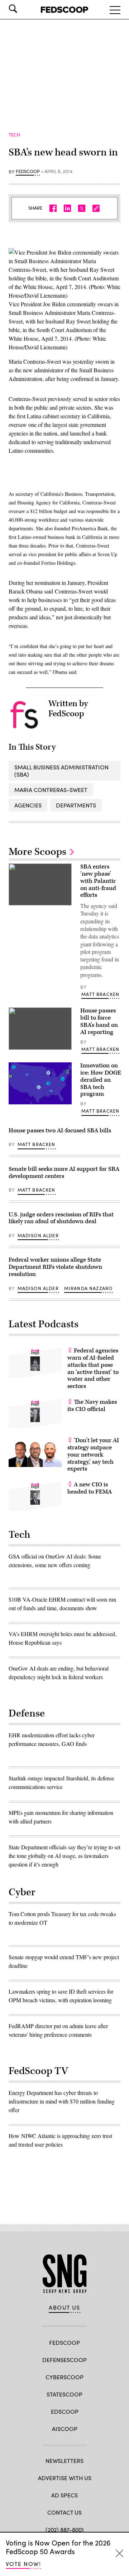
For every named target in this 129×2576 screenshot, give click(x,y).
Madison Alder (38, 1235)
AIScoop (65, 2429)
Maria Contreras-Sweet (51, 790)
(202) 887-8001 (65, 2530)
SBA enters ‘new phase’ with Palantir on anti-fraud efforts (98, 881)
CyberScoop (64, 2377)
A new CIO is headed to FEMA (90, 1488)
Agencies (28, 805)
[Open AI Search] (23, 9)
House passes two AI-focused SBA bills (60, 1131)
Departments (76, 805)
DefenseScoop (64, 2360)
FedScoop (28, 172)
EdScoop (65, 2411)
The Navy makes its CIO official (92, 1406)
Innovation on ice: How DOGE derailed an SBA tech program (101, 1080)
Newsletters (64, 2461)
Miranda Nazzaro (89, 1288)
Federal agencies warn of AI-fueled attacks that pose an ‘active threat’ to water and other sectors (93, 1368)
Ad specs (64, 2495)
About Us (64, 2307)
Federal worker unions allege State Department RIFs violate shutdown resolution (55, 1267)
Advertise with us (65, 2478)
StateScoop (64, 2394)
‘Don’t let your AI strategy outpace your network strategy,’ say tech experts (93, 1455)
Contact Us (64, 2512)
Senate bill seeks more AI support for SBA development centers (64, 1173)
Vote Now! (23, 2564)
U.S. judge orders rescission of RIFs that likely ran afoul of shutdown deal (61, 1218)
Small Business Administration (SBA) (61, 770)
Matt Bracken (100, 994)
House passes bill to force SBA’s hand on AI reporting (99, 1021)
